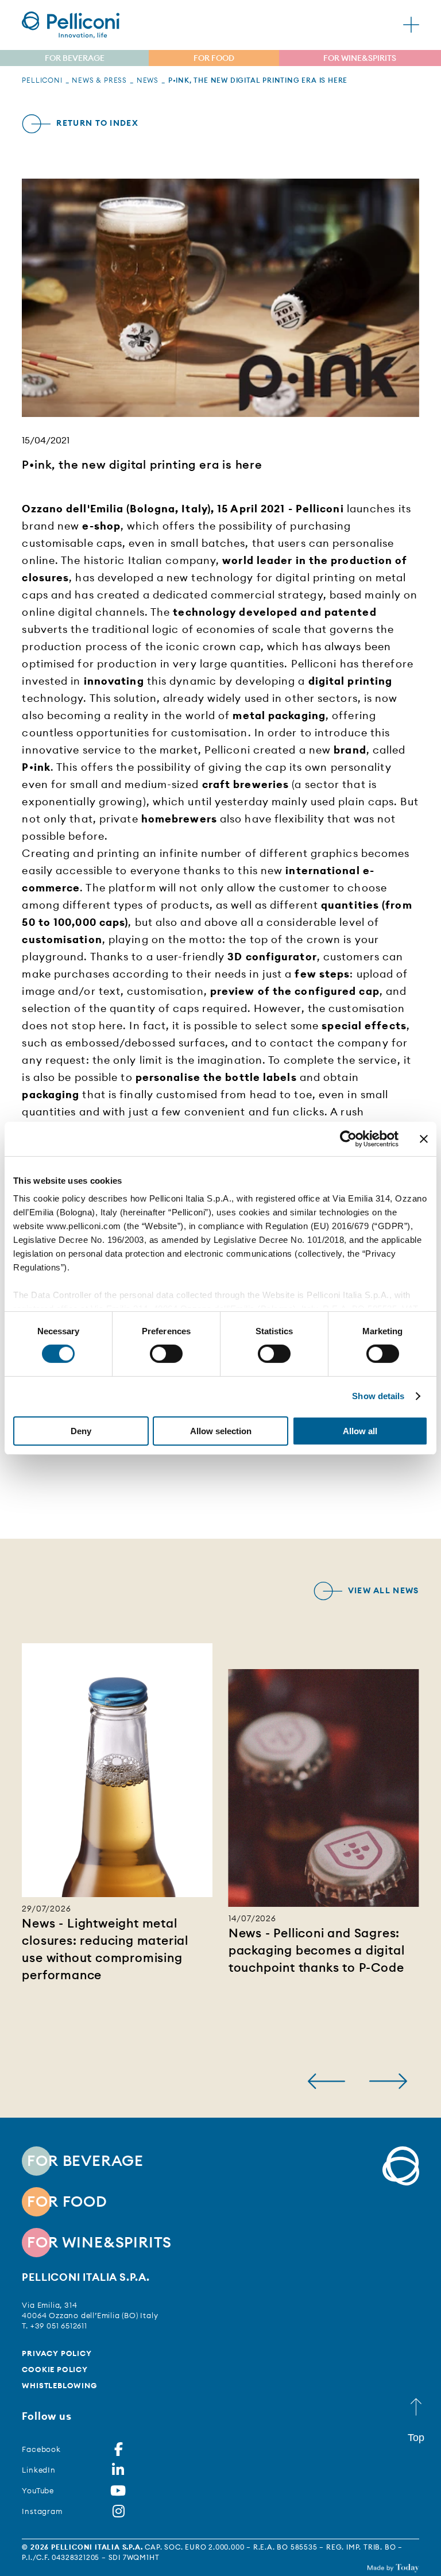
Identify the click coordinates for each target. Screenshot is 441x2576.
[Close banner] (424, 1138)
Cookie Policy (55, 2369)
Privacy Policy (57, 2353)
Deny (81, 1431)
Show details (378, 1396)
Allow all (360, 1431)
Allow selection (221, 1431)
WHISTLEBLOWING (59, 2385)
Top (416, 2438)
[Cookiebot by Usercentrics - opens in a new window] (348, 1138)
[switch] (166, 1354)
